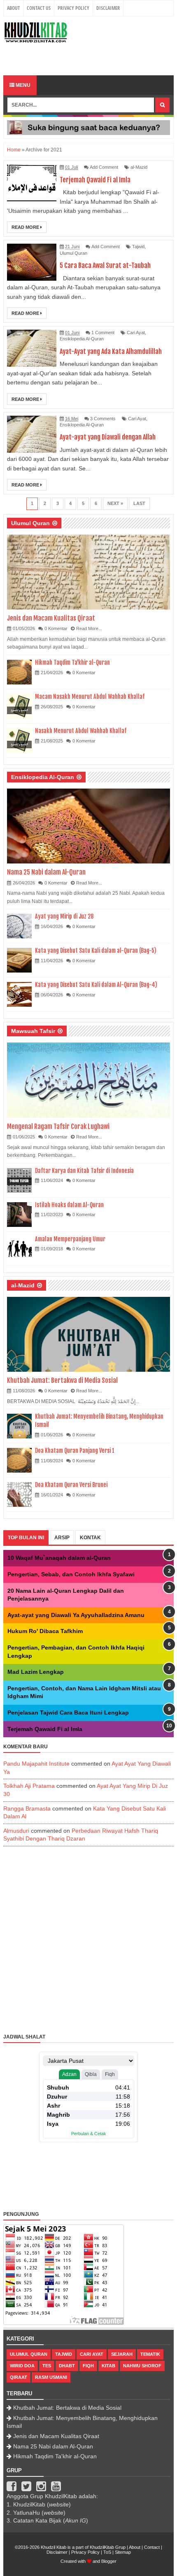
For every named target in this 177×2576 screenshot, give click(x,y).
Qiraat (19, 2377)
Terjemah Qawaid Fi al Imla (95, 180)
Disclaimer (108, 8)
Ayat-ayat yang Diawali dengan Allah (108, 437)
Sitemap (123, 2552)
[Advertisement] (90, 58)
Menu (22, 85)
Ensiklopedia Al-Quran (82, 339)
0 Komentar (56, 628)
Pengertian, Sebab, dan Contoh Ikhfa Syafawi (71, 1574)
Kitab (108, 2366)
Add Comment (104, 167)
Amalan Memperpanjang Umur (70, 1239)
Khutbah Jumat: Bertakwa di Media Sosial (62, 1380)
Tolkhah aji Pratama (29, 1786)
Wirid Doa (22, 2366)
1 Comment (103, 333)
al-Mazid (139, 167)
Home (14, 150)
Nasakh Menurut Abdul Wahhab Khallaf (81, 731)
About (13, 8)
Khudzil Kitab (54, 2547)
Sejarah (122, 2354)
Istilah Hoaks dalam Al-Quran (69, 1205)
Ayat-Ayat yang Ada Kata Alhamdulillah (111, 351)
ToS (107, 2552)
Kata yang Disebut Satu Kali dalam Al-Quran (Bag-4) (96, 985)
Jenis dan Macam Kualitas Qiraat (51, 618)
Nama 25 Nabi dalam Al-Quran (46, 872)
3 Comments (103, 419)
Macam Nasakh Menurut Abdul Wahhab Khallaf (90, 697)
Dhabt (67, 2366)
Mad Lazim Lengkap (36, 1672)
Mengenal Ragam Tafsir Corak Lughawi (58, 1126)
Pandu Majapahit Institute (36, 1764)
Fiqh (88, 2366)
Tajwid (138, 247)
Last (139, 503)
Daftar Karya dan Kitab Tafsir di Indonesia (84, 1171)
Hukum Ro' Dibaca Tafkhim (45, 1631)
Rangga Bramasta (27, 1808)
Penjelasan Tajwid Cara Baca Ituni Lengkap (68, 1713)
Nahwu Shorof (142, 2366)
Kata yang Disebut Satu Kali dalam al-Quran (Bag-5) (96, 951)
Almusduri (16, 1831)
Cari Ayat (136, 333)
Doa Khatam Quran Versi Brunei (71, 1485)
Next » (115, 503)
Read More (26, 227)
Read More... (89, 628)
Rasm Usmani (51, 2377)
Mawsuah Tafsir (33, 1031)
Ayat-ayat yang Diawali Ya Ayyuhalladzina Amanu (76, 1615)
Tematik (150, 2354)
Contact (152, 2547)
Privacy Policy (73, 8)
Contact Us (39, 8)
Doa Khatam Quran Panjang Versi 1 (75, 1451)
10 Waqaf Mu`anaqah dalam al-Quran (59, 1558)
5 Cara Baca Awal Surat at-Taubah (105, 265)
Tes (47, 2366)
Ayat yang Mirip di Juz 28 (64, 916)
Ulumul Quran (73, 253)
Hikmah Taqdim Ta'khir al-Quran (72, 662)
